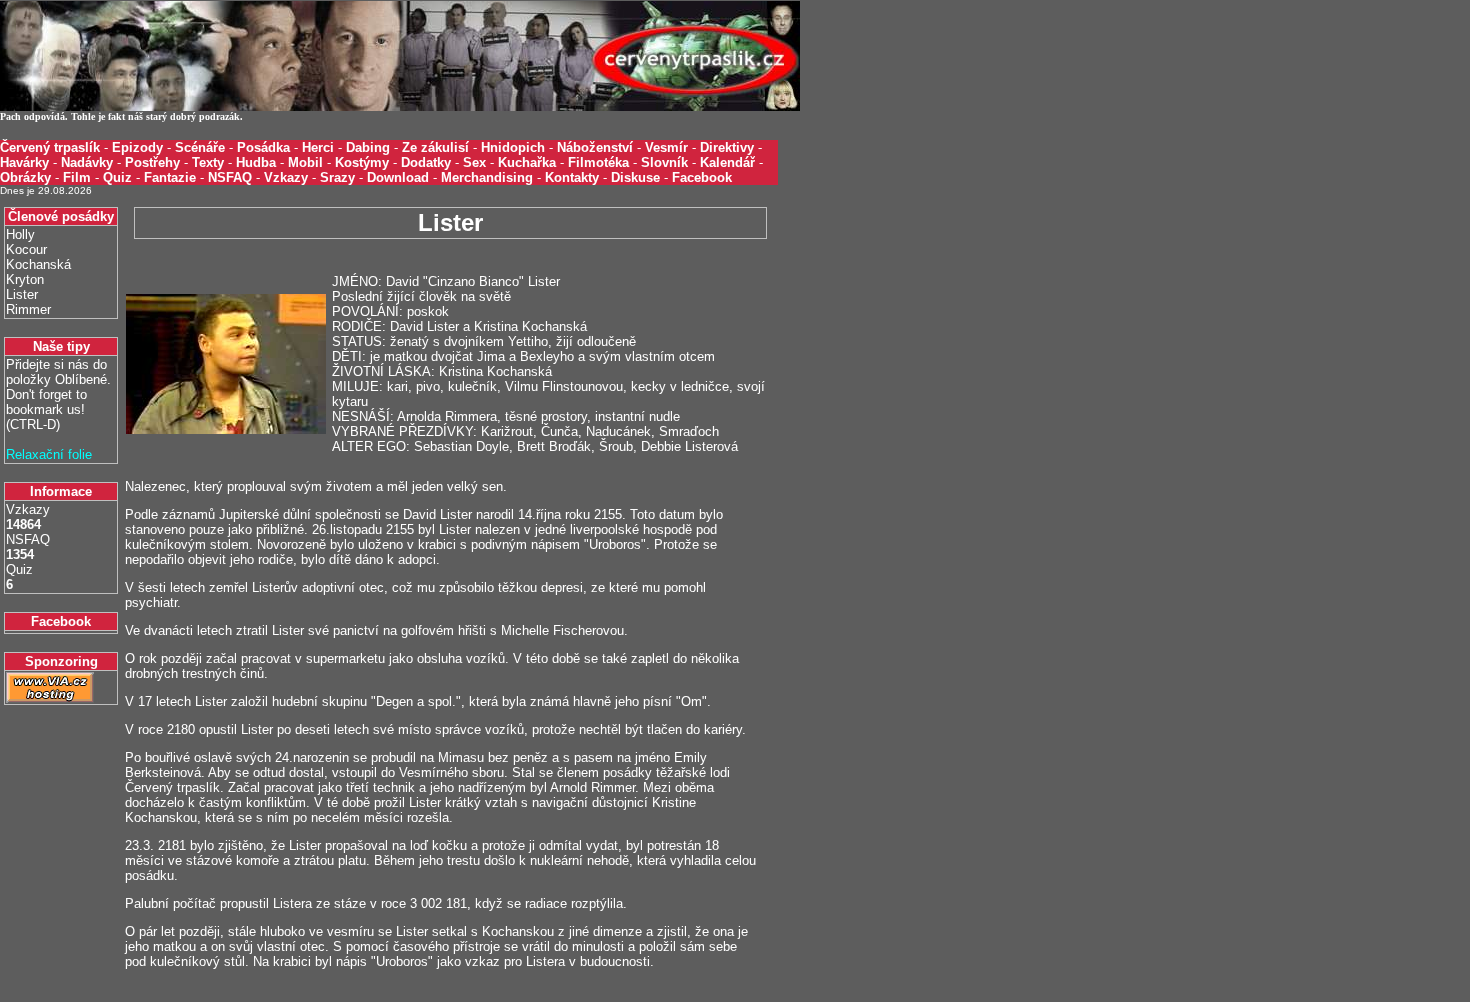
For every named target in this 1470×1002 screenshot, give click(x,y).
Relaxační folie (49, 454)
